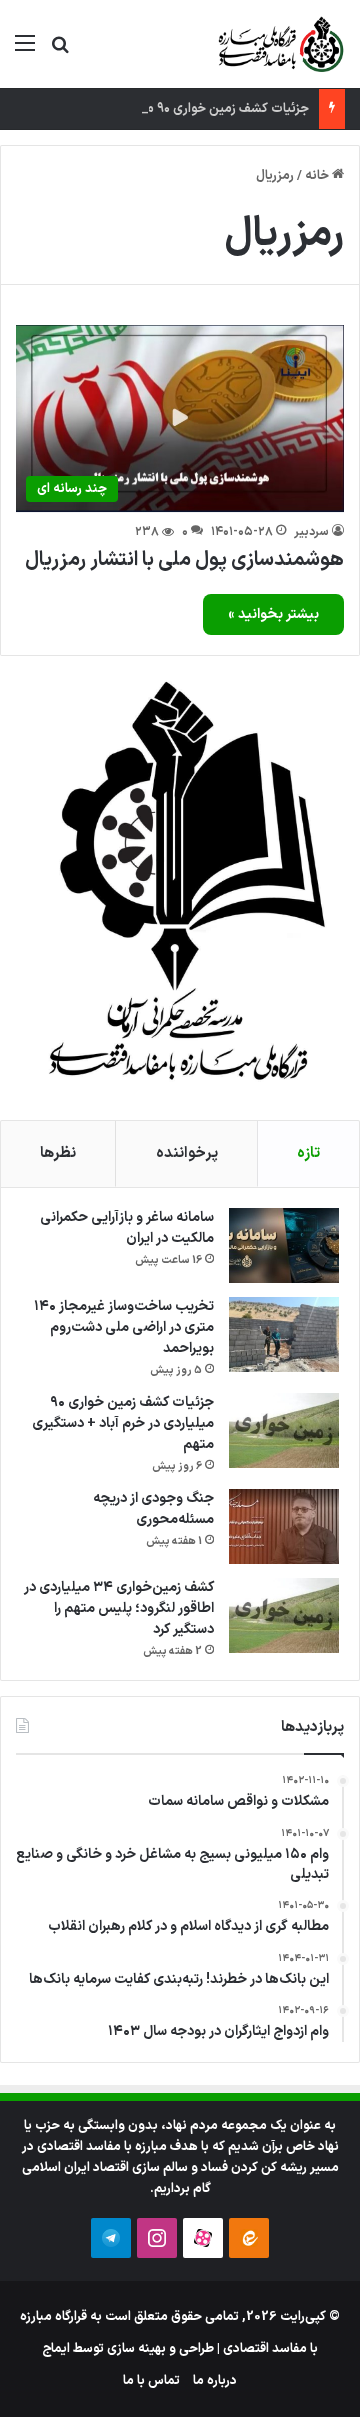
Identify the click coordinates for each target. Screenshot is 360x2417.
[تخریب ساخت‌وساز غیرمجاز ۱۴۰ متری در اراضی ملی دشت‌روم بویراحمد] (284, 1334)
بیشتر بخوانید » (273, 614)
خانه (318, 176)
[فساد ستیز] (279, 44)
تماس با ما (151, 2381)
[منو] (25, 51)
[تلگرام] (111, 2238)
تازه (308, 1153)
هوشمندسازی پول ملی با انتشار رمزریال (184, 560)
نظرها (58, 1153)
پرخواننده (187, 1153)
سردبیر (311, 532)
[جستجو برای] (60, 51)
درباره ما (215, 2381)
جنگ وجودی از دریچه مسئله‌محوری (153, 1509)
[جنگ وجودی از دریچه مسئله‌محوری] (284, 1526)
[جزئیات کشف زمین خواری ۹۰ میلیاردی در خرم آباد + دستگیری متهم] (284, 1430)
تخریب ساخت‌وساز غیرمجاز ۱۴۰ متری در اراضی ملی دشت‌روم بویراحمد (124, 1327)
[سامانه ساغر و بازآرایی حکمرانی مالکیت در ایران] (284, 1245)
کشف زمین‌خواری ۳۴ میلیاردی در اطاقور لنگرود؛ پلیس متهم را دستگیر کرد (119, 1608)
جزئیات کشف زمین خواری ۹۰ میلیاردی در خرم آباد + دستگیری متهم (123, 1423)
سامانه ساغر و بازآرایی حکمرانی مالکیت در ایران (127, 1228)
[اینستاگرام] (157, 2238)
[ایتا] (249, 2238)
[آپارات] (203, 2238)
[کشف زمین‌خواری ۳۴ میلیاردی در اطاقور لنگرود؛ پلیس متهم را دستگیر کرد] (284, 1615)
